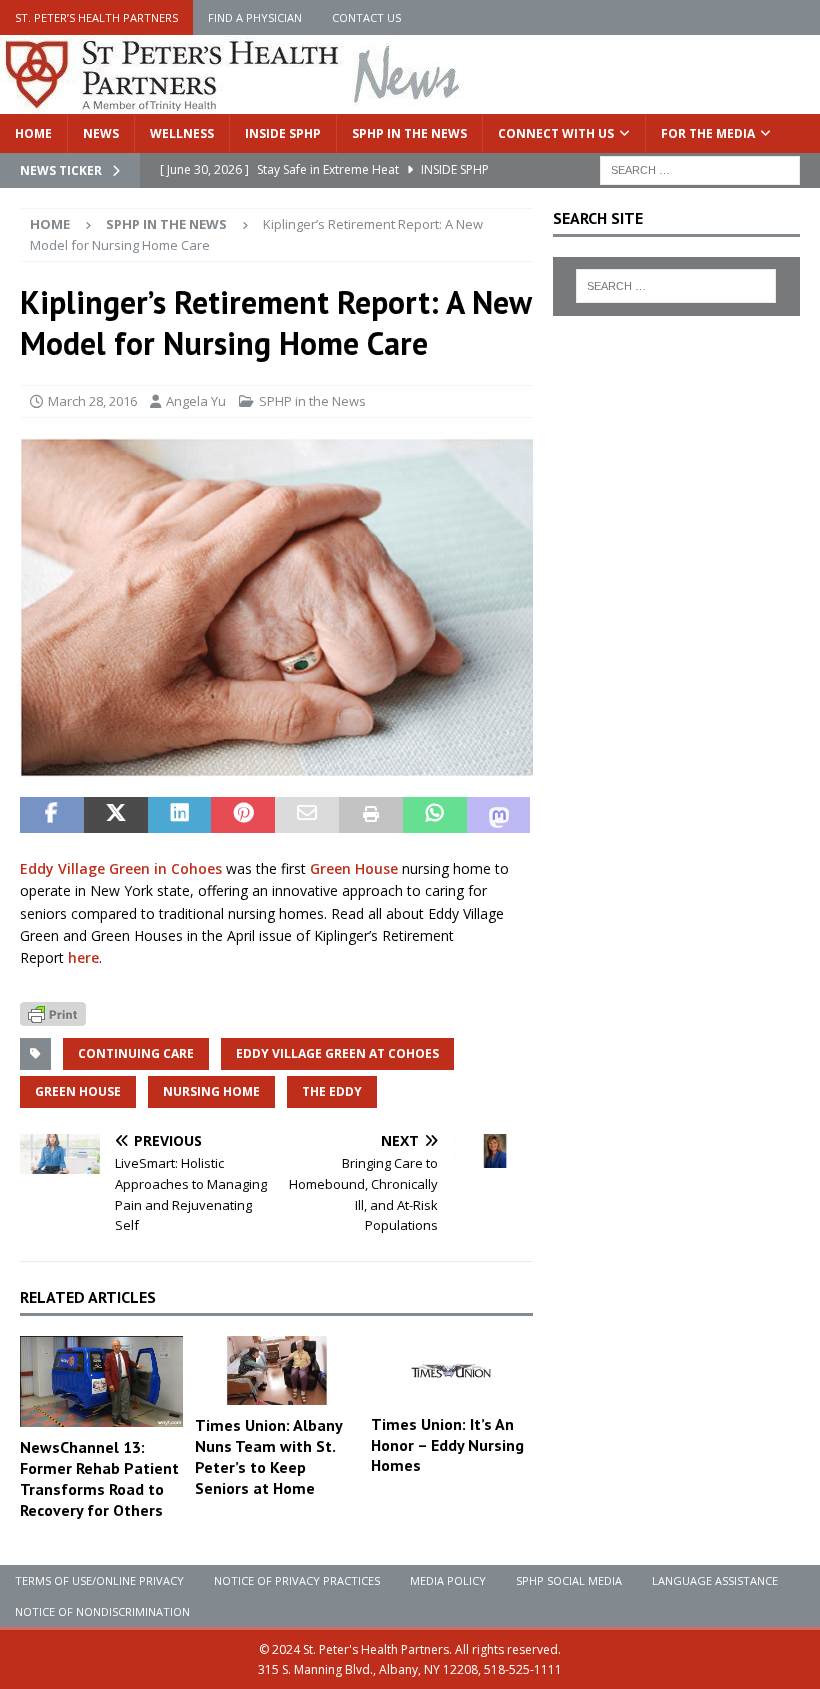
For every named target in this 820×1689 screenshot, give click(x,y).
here (83, 957)
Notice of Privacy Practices (297, 1580)
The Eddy (332, 1091)
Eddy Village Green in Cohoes (121, 868)
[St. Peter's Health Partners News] (234, 102)
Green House (354, 868)
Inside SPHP (283, 133)
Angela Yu (196, 401)
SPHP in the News (409, 133)
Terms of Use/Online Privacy (99, 1580)
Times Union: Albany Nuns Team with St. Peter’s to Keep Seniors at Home (268, 1456)
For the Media (708, 133)
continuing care (136, 1053)
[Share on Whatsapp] (435, 815)
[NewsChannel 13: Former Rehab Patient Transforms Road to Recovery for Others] (101, 1381)
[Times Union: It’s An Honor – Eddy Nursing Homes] (452, 1370)
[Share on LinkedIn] (180, 815)
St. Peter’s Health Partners (96, 17)
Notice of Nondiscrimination (102, 1611)
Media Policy (448, 1580)
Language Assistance (715, 1580)
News (101, 133)
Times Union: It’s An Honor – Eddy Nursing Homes (447, 1445)
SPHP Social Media (569, 1580)
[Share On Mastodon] (499, 815)
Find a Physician (255, 17)
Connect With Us (556, 133)
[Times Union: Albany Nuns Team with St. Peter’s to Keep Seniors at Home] (276, 1370)
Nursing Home (211, 1091)
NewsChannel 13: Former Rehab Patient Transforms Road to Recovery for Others (99, 1478)
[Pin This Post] (243, 815)
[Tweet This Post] (116, 815)
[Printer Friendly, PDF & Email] (53, 1012)
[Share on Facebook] (52, 815)
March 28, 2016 (92, 401)
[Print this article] (371, 815)
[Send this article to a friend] (307, 815)
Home (33, 133)
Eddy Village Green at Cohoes (337, 1053)
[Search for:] (700, 168)
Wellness (182, 133)
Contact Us (366, 17)
